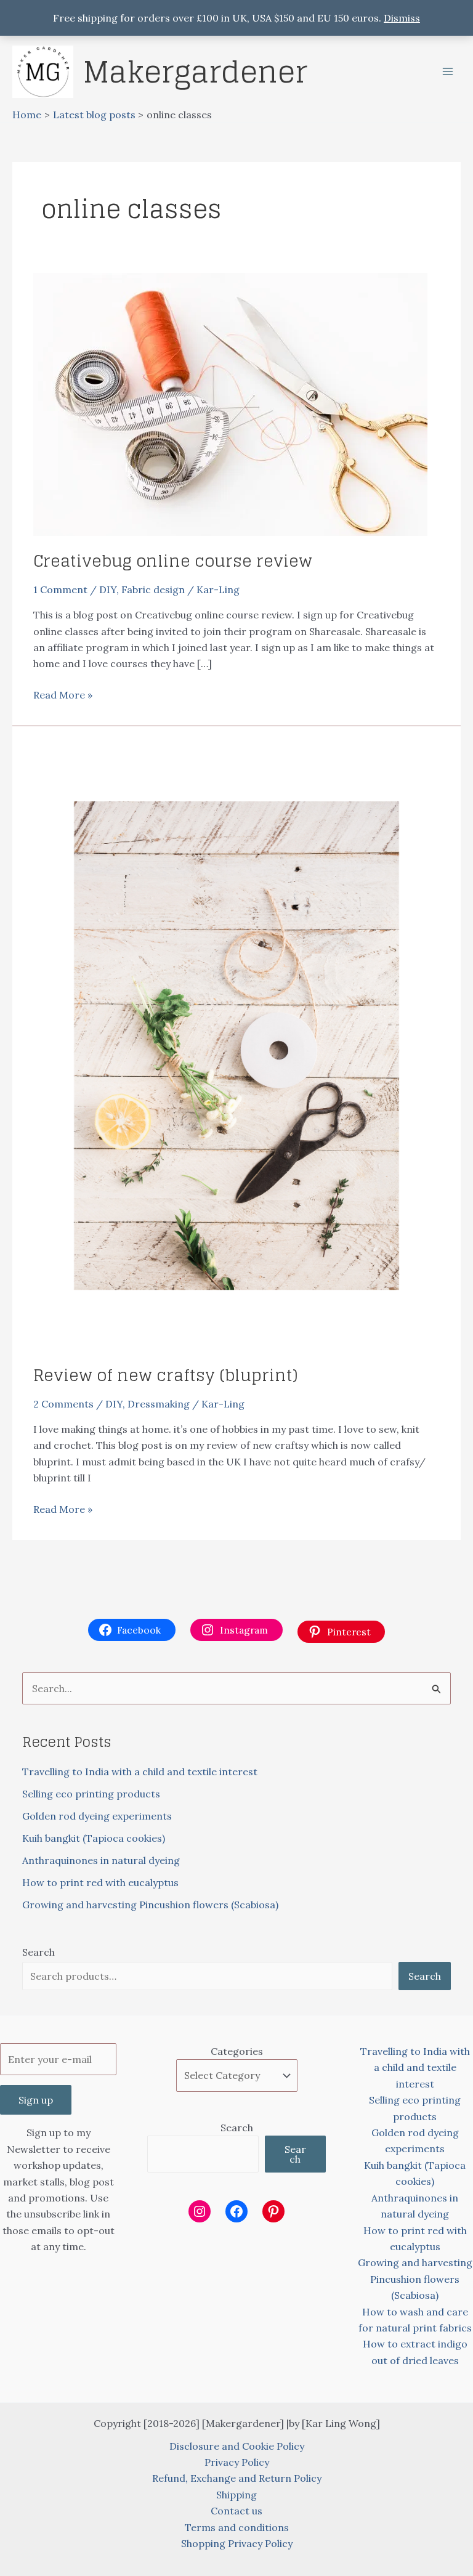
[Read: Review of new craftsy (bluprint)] (236, 1044)
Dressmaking (159, 1404)
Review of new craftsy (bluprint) (166, 1375)
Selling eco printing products (91, 1794)
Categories (237, 2051)
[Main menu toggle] (448, 71)
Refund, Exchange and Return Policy (237, 2478)
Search (38, 1952)
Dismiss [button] (402, 18)
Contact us (236, 2511)
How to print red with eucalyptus (100, 1882)
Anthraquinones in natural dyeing (101, 1860)
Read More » (63, 695)
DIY (108, 589)
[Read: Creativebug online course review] (230, 403)
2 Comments (63, 1404)
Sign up (36, 2100)
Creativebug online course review (173, 561)
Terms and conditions (237, 2527)
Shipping (236, 2495)
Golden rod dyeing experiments (97, 1816)
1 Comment (60, 589)
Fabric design (153, 589)
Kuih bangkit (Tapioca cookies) (94, 1838)
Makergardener (195, 71)
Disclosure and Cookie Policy (237, 2446)
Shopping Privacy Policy (237, 2543)
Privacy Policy (237, 2462)
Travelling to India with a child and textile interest (140, 1772)
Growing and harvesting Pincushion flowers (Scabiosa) (150, 1905)
